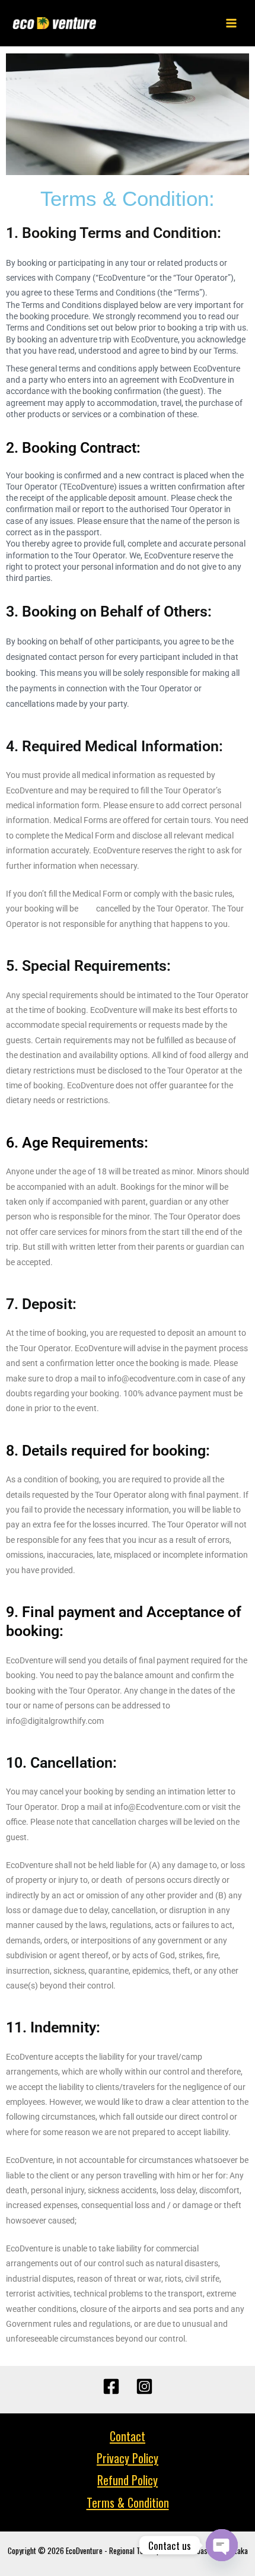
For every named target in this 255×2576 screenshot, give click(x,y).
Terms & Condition (128, 2502)
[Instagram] (144, 2386)
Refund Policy (128, 2480)
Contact (128, 2436)
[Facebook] (111, 2386)
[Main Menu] (232, 23)
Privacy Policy (128, 2458)
